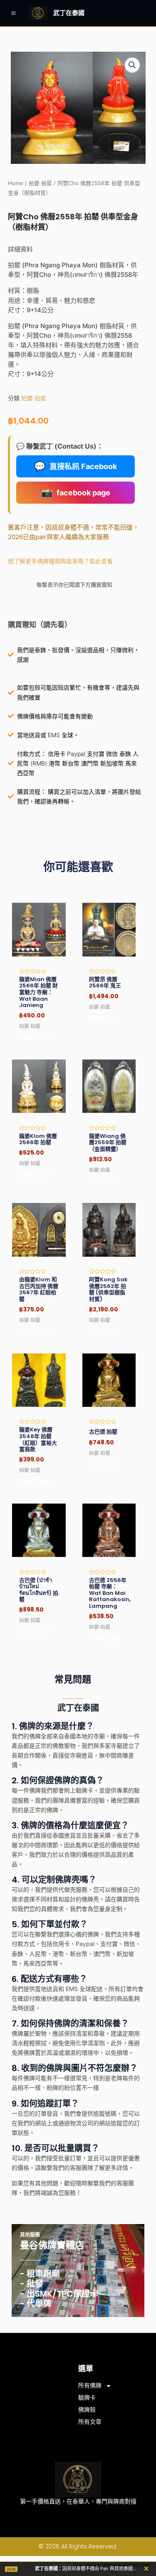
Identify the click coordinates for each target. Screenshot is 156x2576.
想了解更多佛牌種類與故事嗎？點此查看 (60, 561)
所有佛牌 (90, 2385)
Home (16, 183)
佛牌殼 (87, 2410)
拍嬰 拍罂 (40, 183)
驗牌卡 (87, 2398)
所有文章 (90, 2422)
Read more (35, 1037)
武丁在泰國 (69, 13)
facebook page (76, 492)
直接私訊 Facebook (76, 466)
